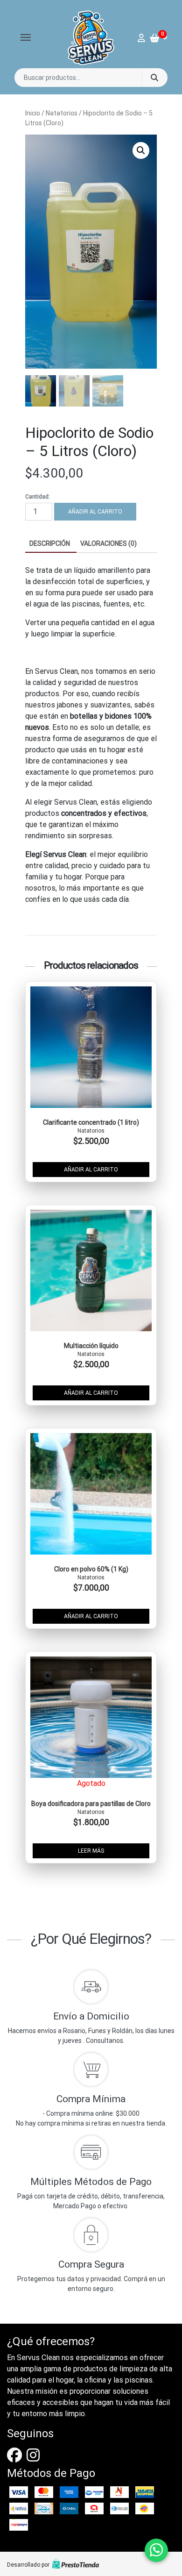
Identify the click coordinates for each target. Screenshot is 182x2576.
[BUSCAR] (154, 78)
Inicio (33, 113)
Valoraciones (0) (108, 543)
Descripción (50, 543)
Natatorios (62, 113)
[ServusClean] (91, 38)
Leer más (91, 1851)
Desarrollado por (28, 2565)
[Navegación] (26, 37)
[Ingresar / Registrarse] (144, 38)
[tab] (50, 544)
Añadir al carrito (95, 512)
